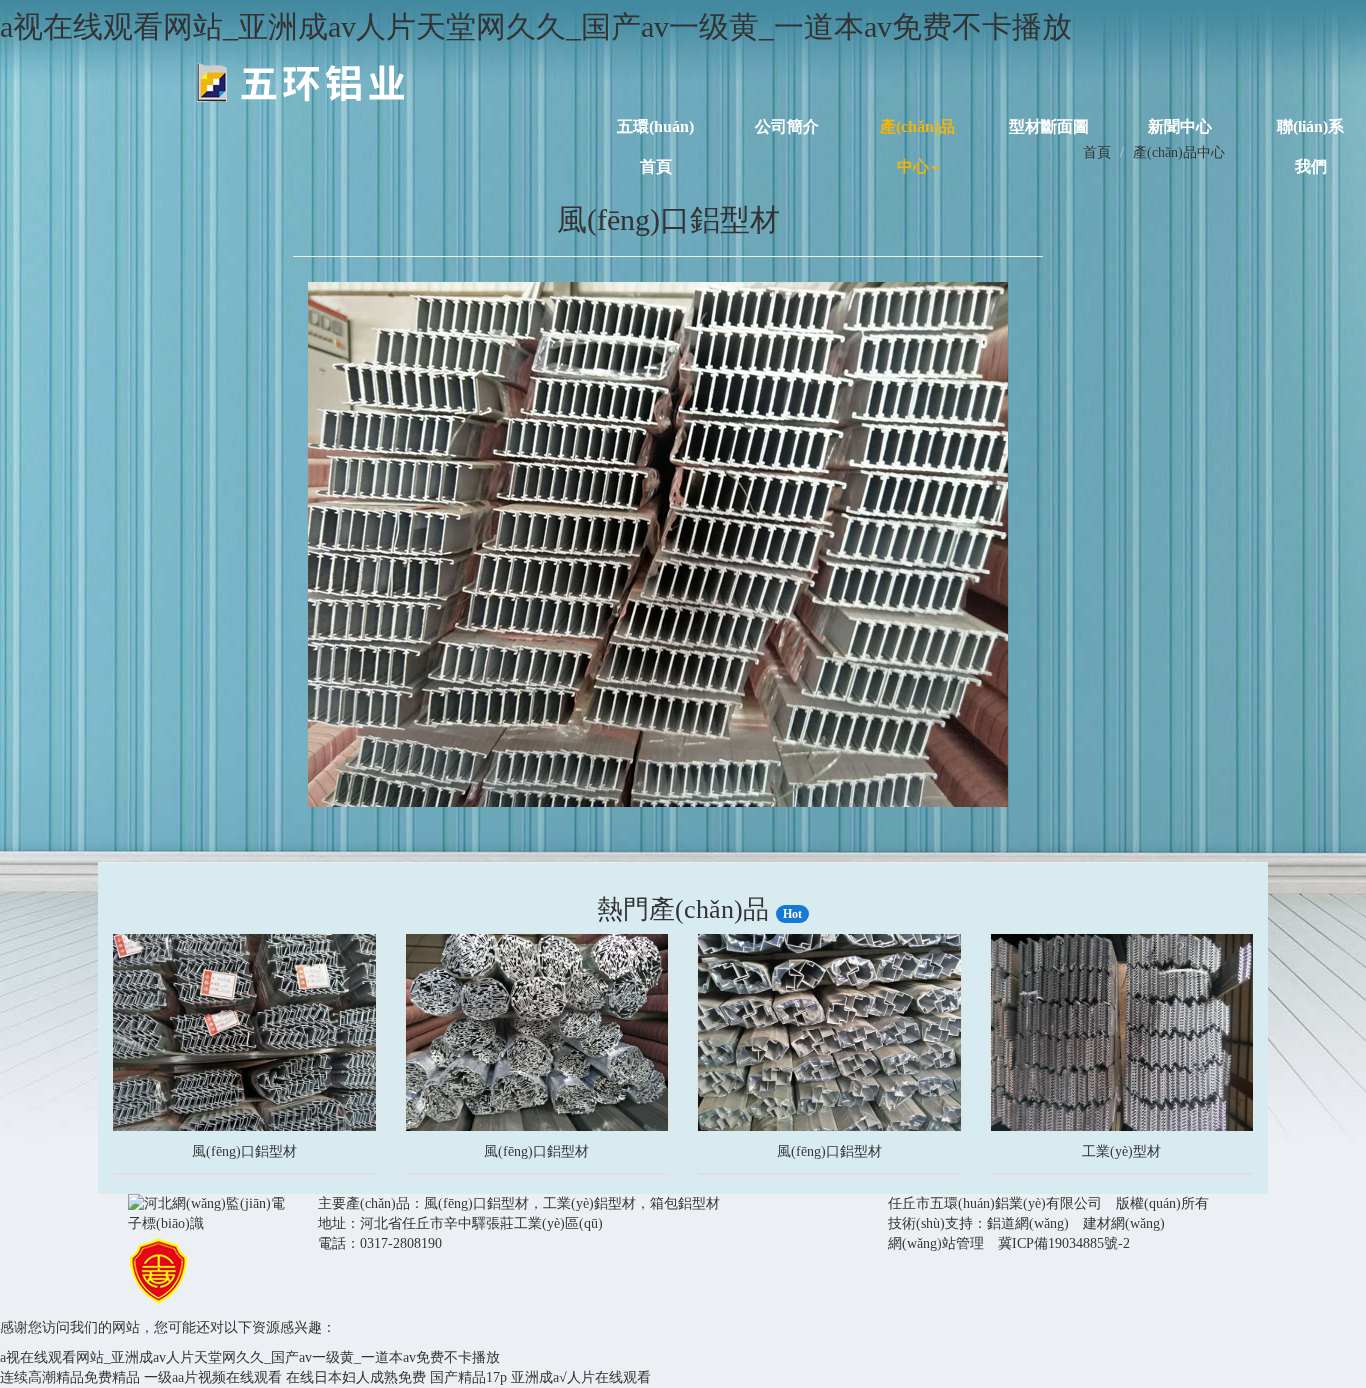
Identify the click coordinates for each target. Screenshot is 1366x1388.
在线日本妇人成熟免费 (356, 1377)
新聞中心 (1180, 125)
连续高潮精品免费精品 (70, 1377)
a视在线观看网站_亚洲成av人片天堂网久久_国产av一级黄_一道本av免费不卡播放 (536, 26)
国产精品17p (468, 1377)
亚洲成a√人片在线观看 (581, 1377)
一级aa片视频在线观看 (213, 1377)
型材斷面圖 (1049, 125)
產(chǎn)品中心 (917, 125)
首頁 (1097, 152)
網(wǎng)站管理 (936, 1243)
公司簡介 (787, 125)
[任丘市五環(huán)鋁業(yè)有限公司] (300, 82)
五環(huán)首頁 (655, 125)
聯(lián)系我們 (1310, 125)
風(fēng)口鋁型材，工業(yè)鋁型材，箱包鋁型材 (572, 1203)
